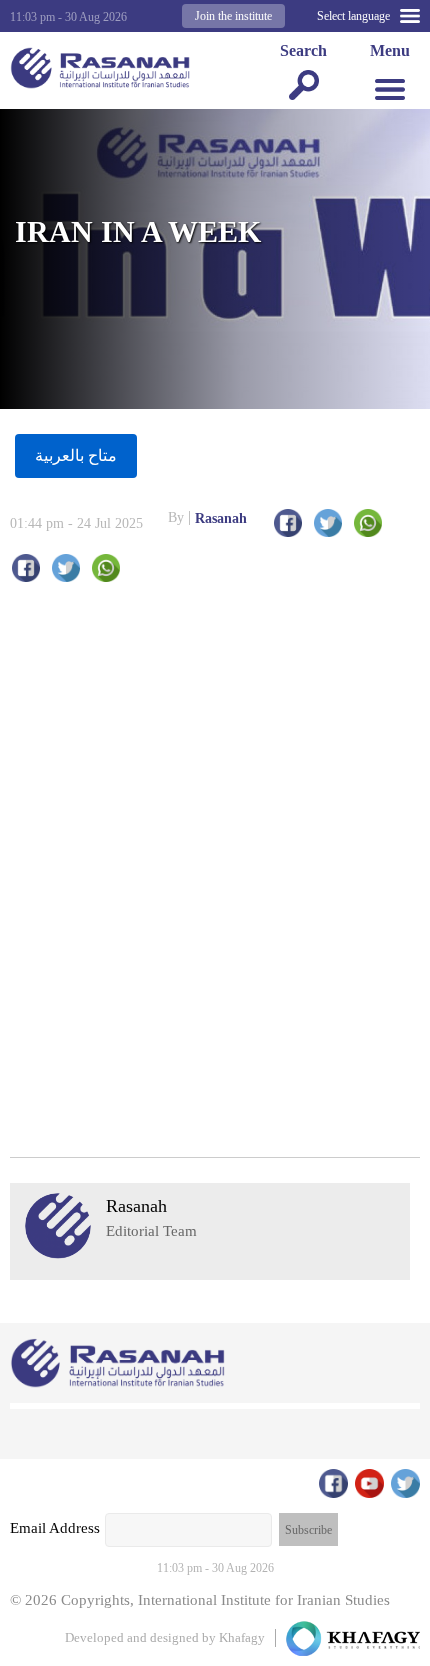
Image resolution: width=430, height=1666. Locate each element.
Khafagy (242, 1637)
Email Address (55, 1528)
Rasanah (207, 518)
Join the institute (233, 16)
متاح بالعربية (76, 455)
